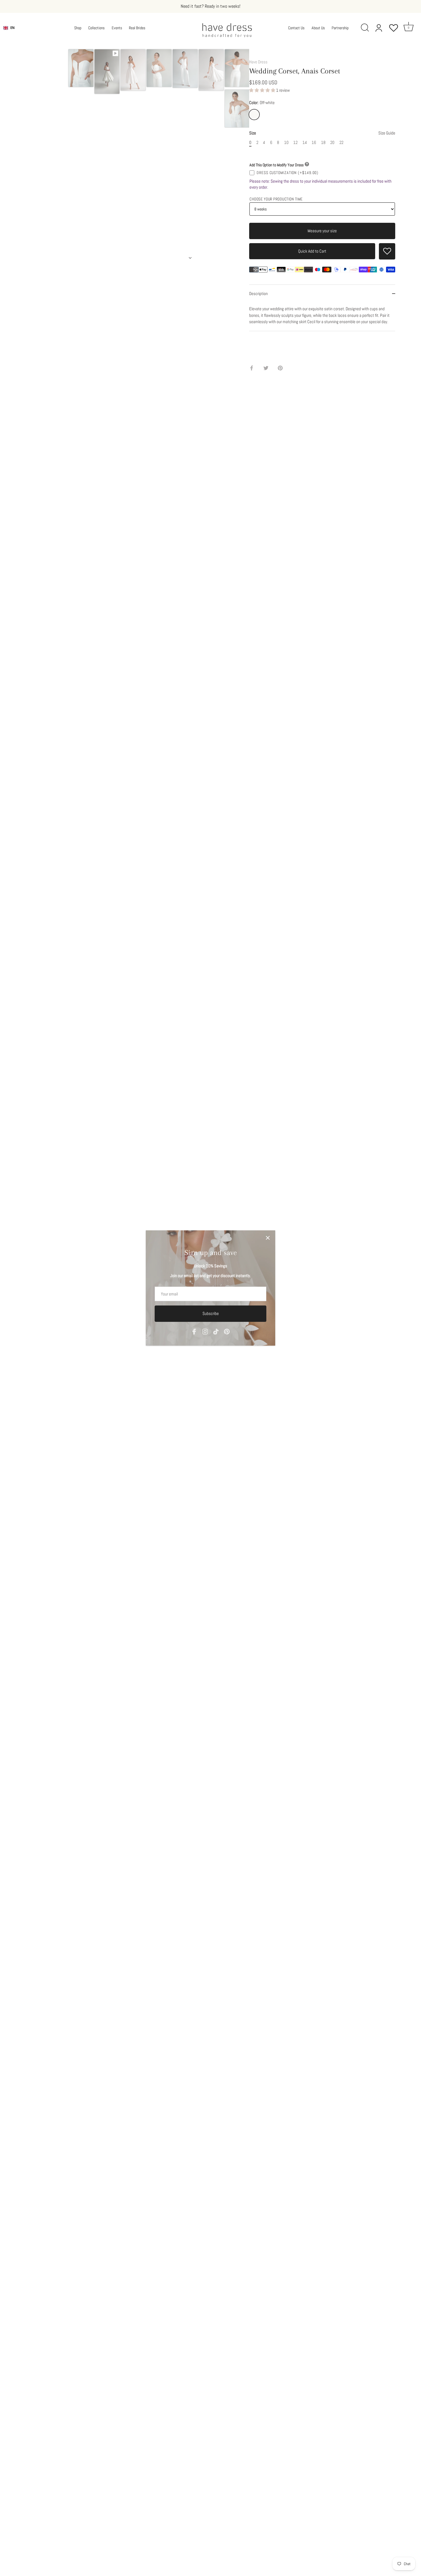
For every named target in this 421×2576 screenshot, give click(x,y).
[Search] (367, 28)
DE (12, 32)
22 (341, 143)
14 (305, 143)
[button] (263, 90)
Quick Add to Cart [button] (312, 251)
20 (332, 143)
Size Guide (387, 133)
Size (322, 133)
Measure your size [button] (322, 231)
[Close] (268, 1238)
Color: (262, 103)
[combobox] (9, 28)
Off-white (254, 115)
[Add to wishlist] (387, 251)
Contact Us (296, 28)
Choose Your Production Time (276, 199)
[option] (81, 69)
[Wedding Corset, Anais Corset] (81, 68)
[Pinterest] (227, 1331)
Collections (96, 28)
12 (295, 143)
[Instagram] (205, 1331)
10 (286, 143)
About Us (318, 28)
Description (258, 293)
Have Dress (258, 62)
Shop (78, 28)
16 (314, 143)
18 (323, 143)
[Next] (190, 258)
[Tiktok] (216, 1331)
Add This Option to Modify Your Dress (277, 165)
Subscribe (211, 1313)
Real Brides (137, 28)
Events (117, 28)
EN (12, 28)
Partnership (340, 28)
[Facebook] (194, 1331)
